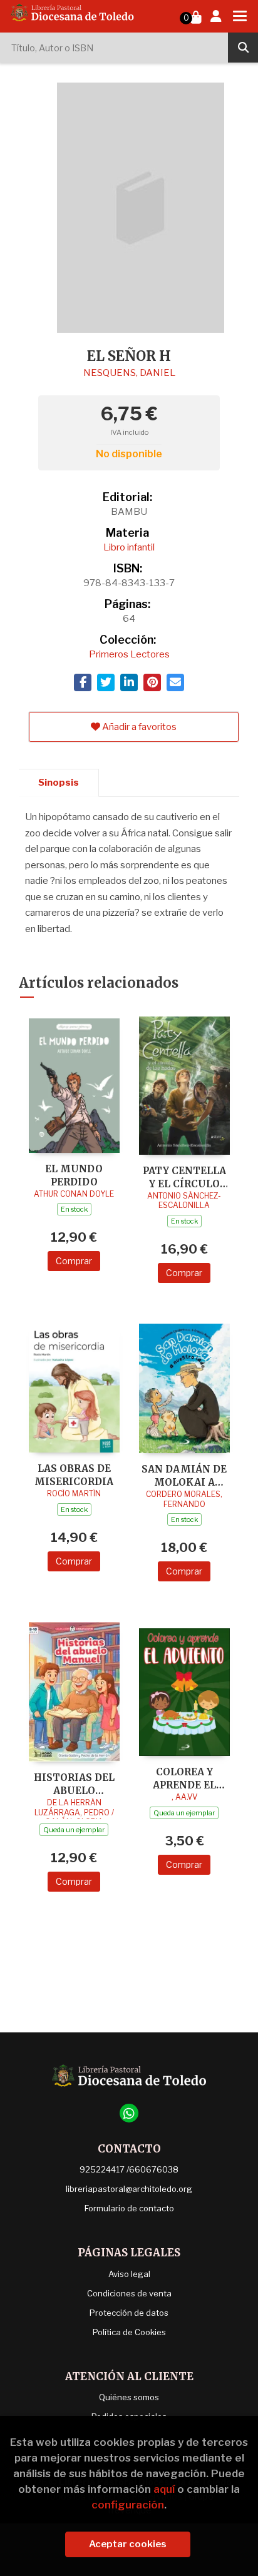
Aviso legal (129, 2274)
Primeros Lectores (129, 654)
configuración (128, 2505)
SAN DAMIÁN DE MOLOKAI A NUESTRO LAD (184, 1475)
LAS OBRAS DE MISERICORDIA (74, 1475)
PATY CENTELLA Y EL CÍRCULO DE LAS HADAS (184, 1177)
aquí (164, 2489)
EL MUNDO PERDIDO (74, 1175)
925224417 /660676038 (129, 2169)
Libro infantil (129, 547)
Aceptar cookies (128, 2544)
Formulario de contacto (129, 2208)
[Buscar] (243, 48)
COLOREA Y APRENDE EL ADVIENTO (184, 1778)
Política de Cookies (129, 2332)
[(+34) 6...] (129, 2113)
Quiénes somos (129, 2397)
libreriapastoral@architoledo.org (129, 2189)
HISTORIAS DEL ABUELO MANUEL (74, 1784)
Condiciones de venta (129, 2293)
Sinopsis (59, 783)
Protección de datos (129, 2313)
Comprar (74, 1261)
